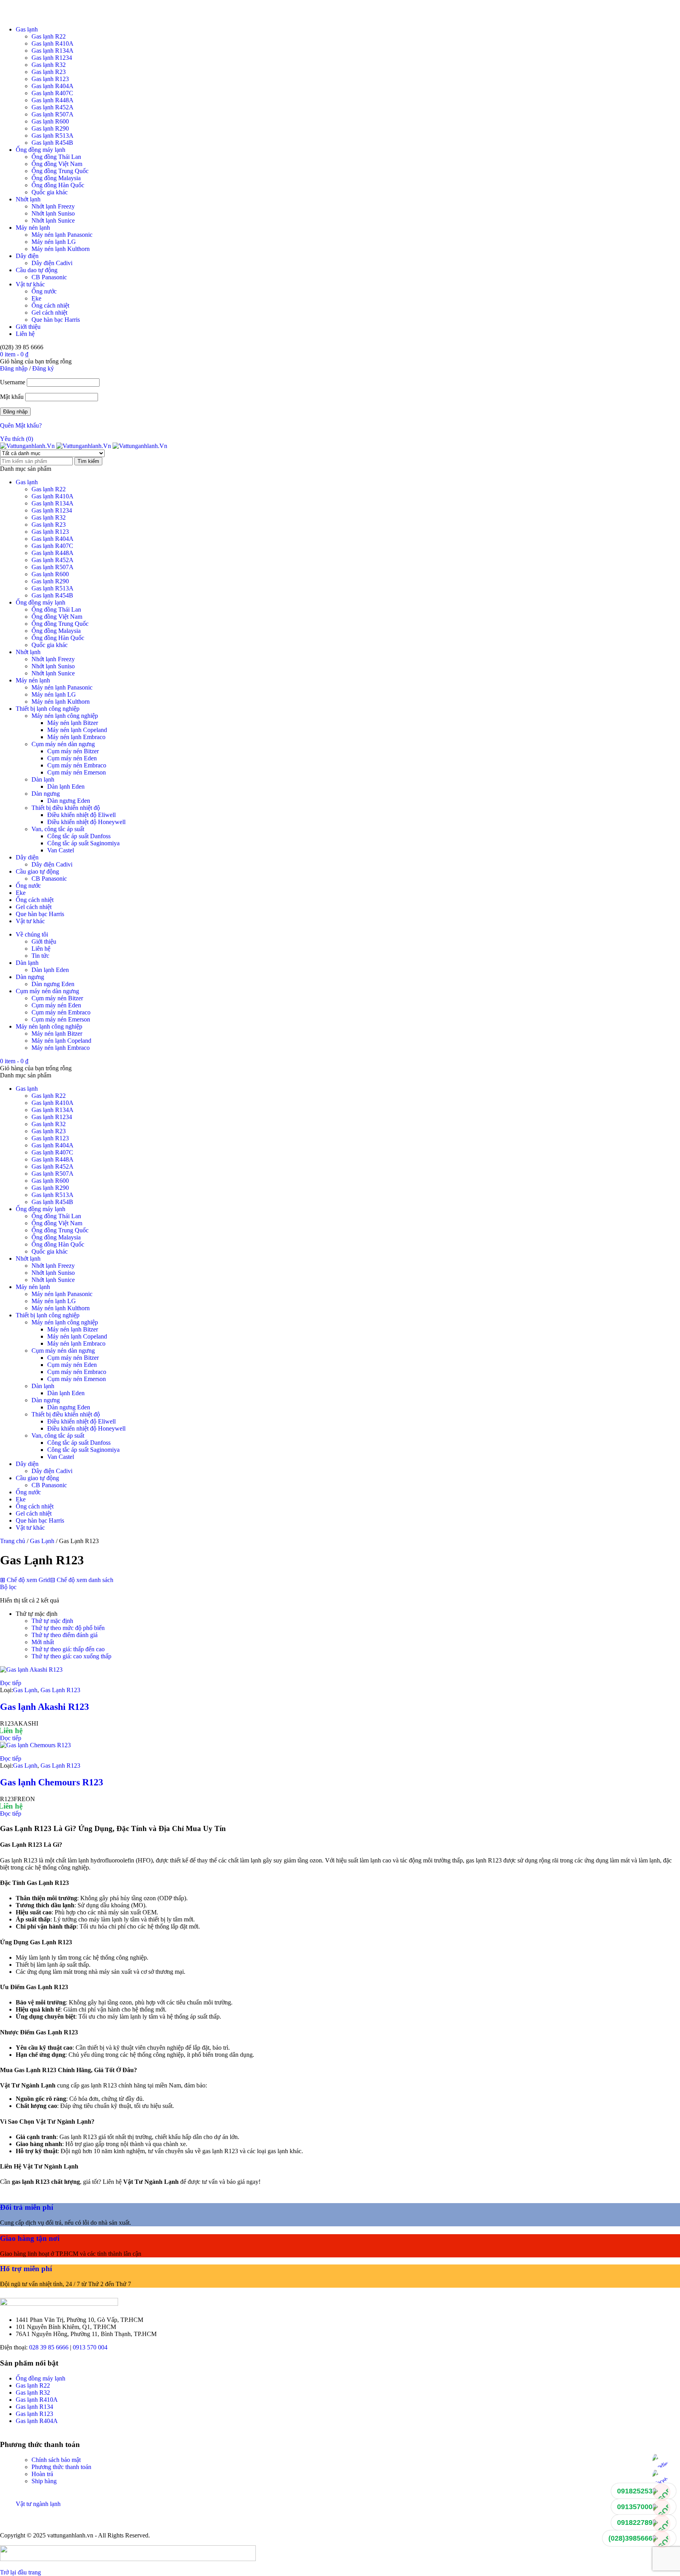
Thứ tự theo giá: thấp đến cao (68, 1649)
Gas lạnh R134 (34, 2407)
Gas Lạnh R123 (60, 1690)
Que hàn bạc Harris (56, 320)
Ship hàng (44, 2481)
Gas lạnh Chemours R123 (52, 1782)
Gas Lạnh (42, 1541)
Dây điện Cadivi (52, 263)
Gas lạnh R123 (50, 79)
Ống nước (44, 291)
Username (13, 382)
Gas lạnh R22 (49, 36)
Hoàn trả (42, 2474)
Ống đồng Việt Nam (57, 164)
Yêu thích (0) (17, 439)
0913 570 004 (90, 2347)
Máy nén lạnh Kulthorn (61, 249)
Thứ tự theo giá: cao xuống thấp (71, 1656)
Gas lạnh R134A (53, 51)
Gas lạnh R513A (53, 136)
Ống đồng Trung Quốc (60, 171)
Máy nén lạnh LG (54, 242)
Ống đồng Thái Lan (56, 157)
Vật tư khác (30, 284)
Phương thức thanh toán (61, 2467)
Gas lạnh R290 (50, 128)
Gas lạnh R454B (52, 143)
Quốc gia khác (50, 192)
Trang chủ (13, 1541)
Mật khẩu (12, 397)
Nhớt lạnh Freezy (53, 206)
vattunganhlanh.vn (70, 2535)
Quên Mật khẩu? (21, 425)
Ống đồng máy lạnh (41, 150)
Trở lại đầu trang (20, 2572)
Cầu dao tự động (37, 270)
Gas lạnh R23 (49, 72)
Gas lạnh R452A (53, 107)
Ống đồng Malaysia (56, 178)
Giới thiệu (28, 327)
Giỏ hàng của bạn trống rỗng (36, 361)
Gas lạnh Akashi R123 (44, 1707)
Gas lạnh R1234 (52, 58)
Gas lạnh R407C (52, 93)
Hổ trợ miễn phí (26, 2269)
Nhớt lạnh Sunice (53, 220)
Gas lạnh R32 (49, 65)
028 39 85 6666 (49, 2347)
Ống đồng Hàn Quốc (58, 185)
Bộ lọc (8, 1587)
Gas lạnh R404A (53, 86)
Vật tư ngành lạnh (38, 2504)
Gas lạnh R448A (53, 100)
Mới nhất (43, 1642)
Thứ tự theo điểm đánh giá (65, 1635)
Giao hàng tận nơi (30, 2238)
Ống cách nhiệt (50, 305)
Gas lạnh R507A (53, 114)
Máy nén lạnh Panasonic (62, 235)
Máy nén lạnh (33, 228)
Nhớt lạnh (28, 199)
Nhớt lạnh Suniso (53, 213)
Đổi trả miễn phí (27, 2207)
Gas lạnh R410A (53, 43)
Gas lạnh (27, 29)
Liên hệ (25, 334)
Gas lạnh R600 (50, 121)
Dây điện (27, 256)
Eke (36, 298)
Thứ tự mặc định (52, 1621)
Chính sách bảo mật (56, 2460)
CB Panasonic (49, 277)
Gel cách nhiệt (49, 313)
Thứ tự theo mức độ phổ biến (68, 1628)
